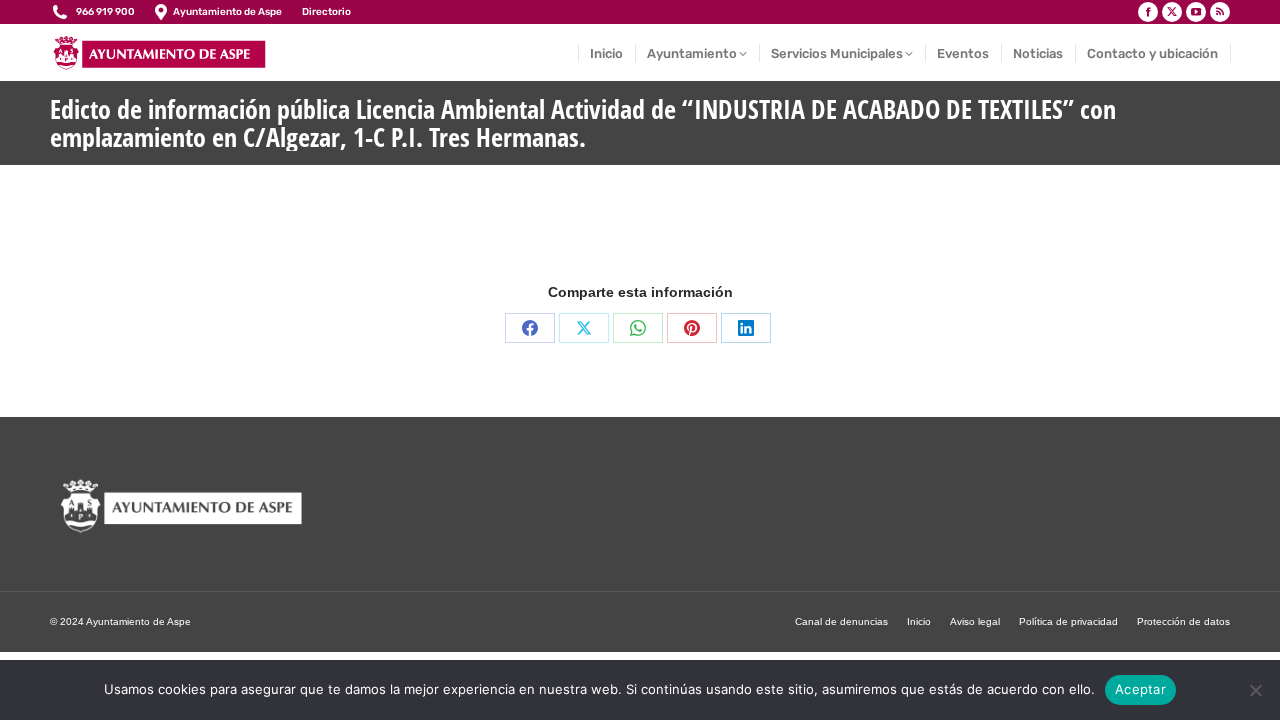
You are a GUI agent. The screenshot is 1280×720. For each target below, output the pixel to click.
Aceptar (1140, 689)
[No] (1255, 690)
